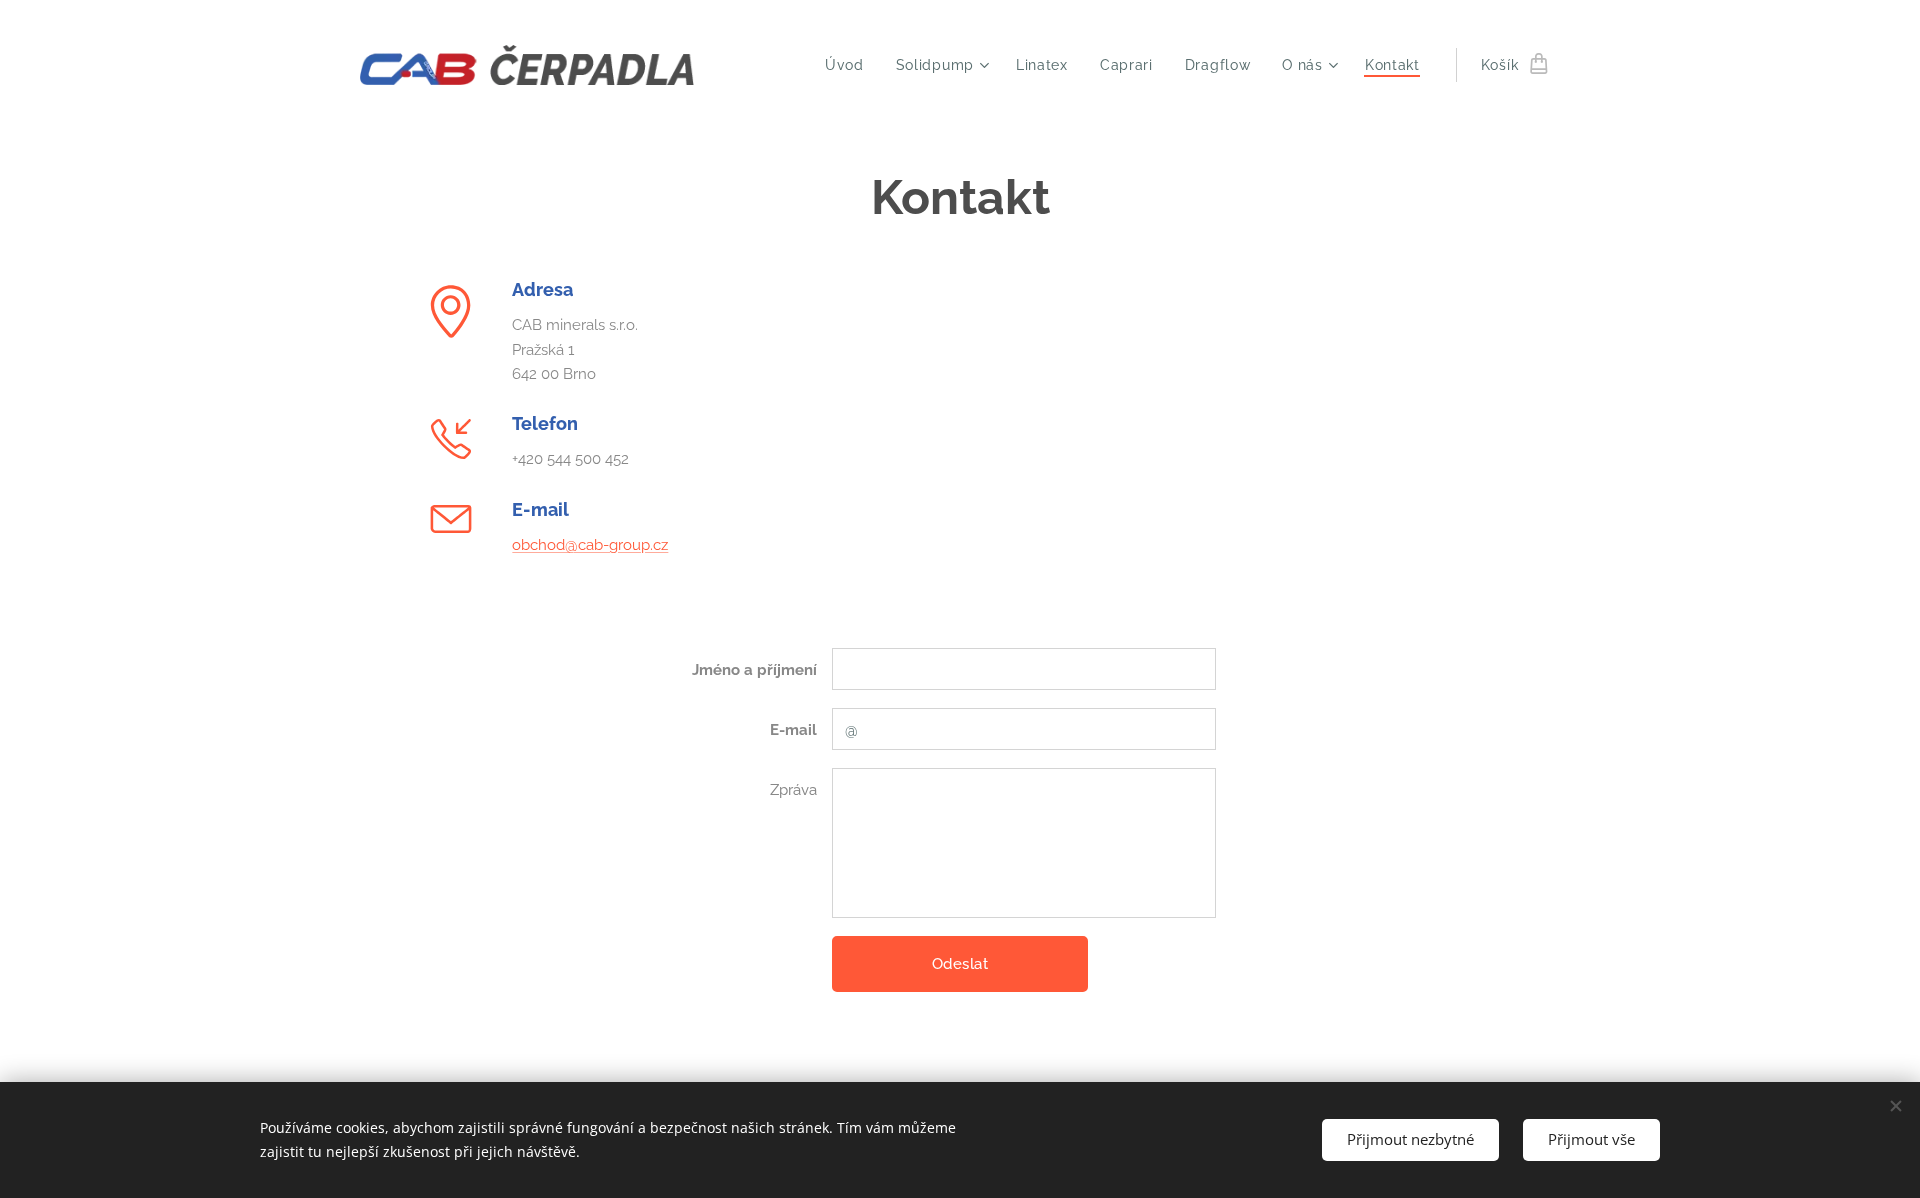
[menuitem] (850, 65)
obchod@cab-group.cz (590, 545)
